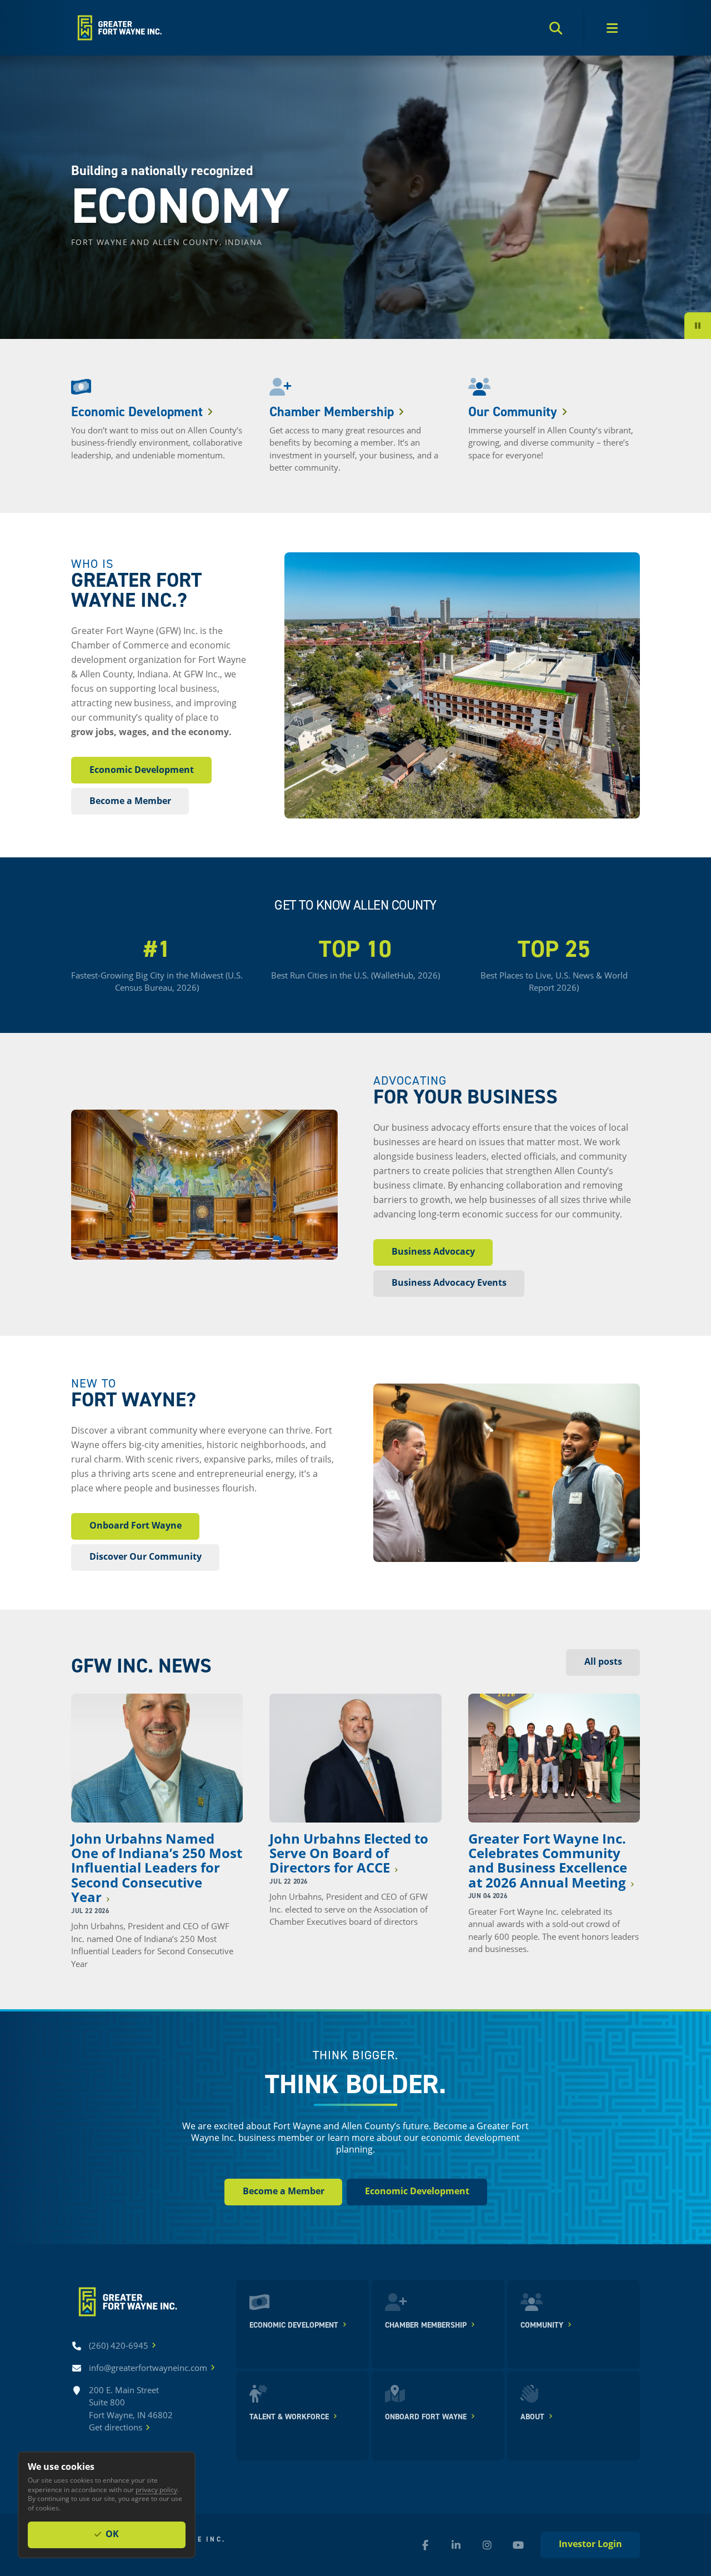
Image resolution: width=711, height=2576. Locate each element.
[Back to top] (119, 28)
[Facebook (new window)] (425, 2545)
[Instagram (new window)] (487, 2545)
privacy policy (156, 2489)
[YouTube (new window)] (518, 2545)
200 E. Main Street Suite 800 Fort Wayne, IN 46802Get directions (131, 2409)
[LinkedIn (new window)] (456, 2545)
